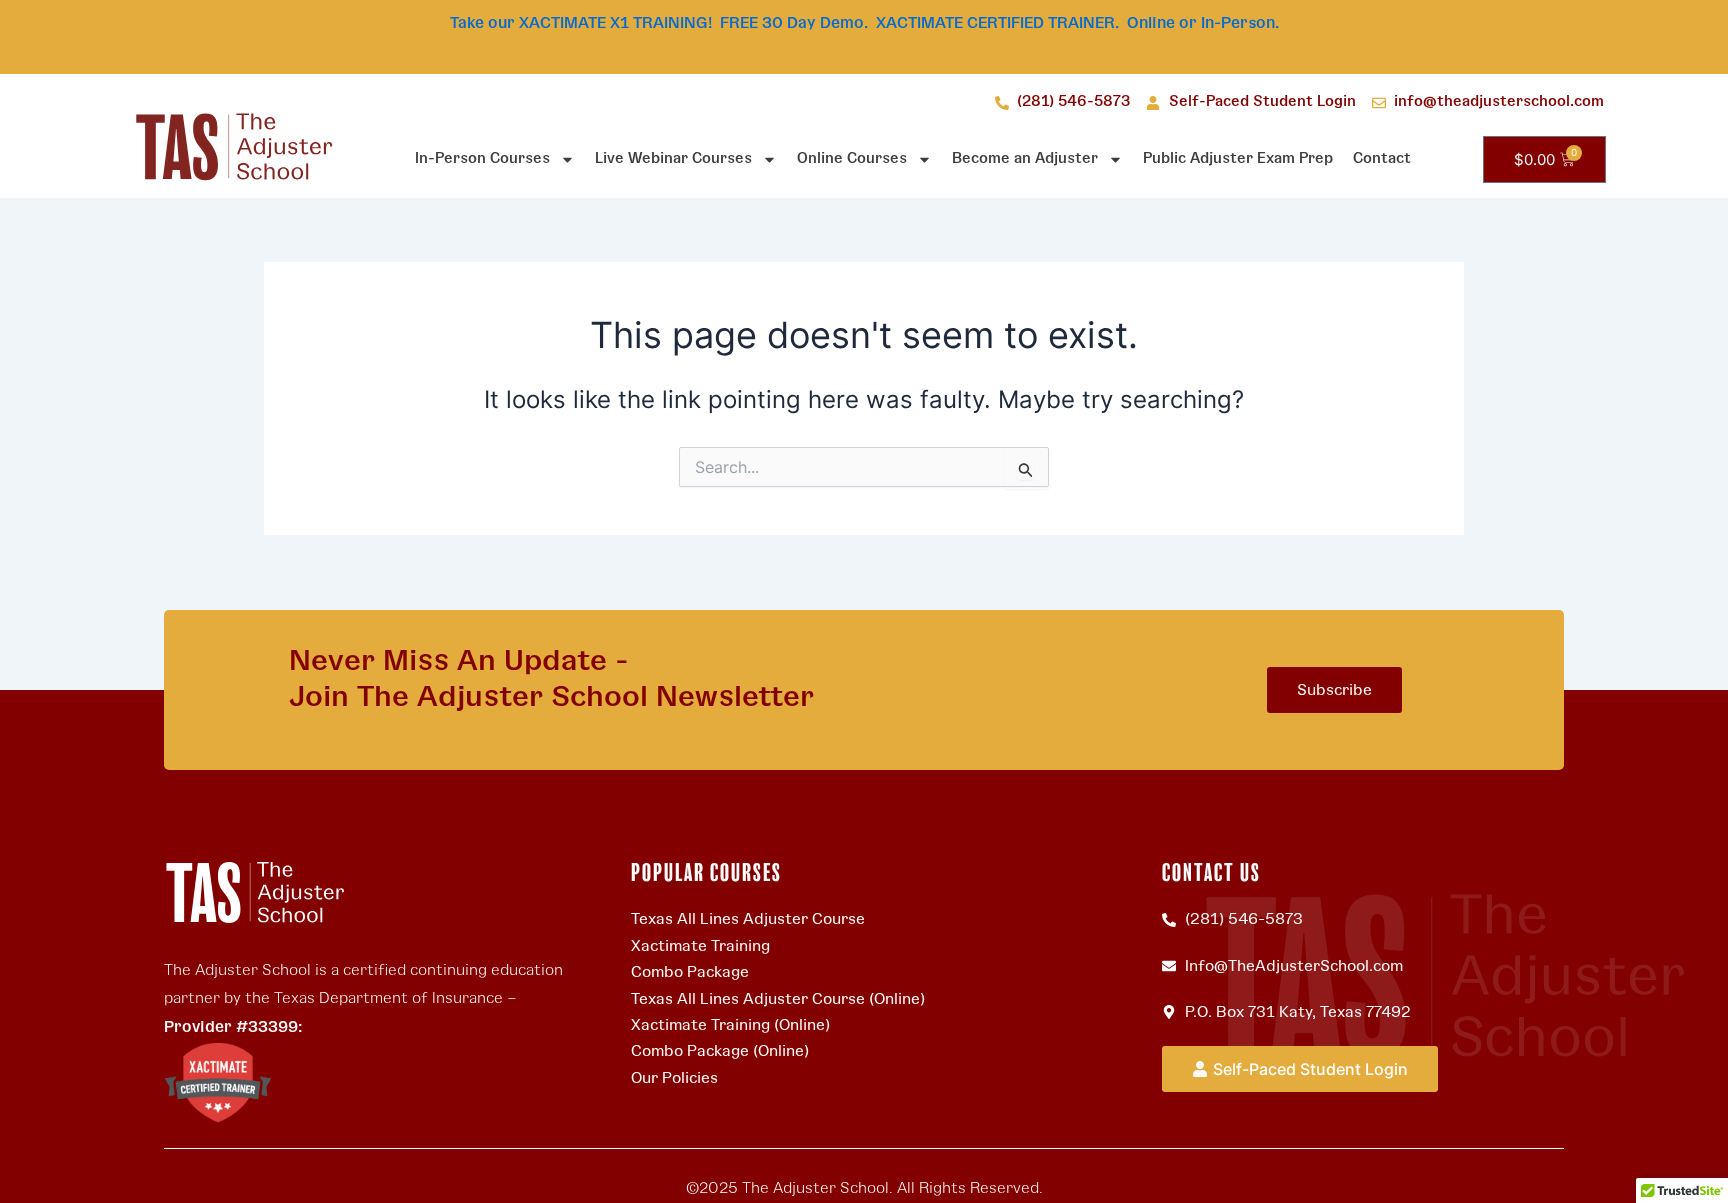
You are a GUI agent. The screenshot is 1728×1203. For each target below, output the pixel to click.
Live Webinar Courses (673, 158)
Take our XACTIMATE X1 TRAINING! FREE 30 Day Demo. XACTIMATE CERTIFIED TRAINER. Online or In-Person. (864, 23)
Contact (1382, 158)
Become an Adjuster (1025, 158)
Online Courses (852, 158)
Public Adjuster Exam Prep (1238, 158)
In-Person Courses (482, 158)
